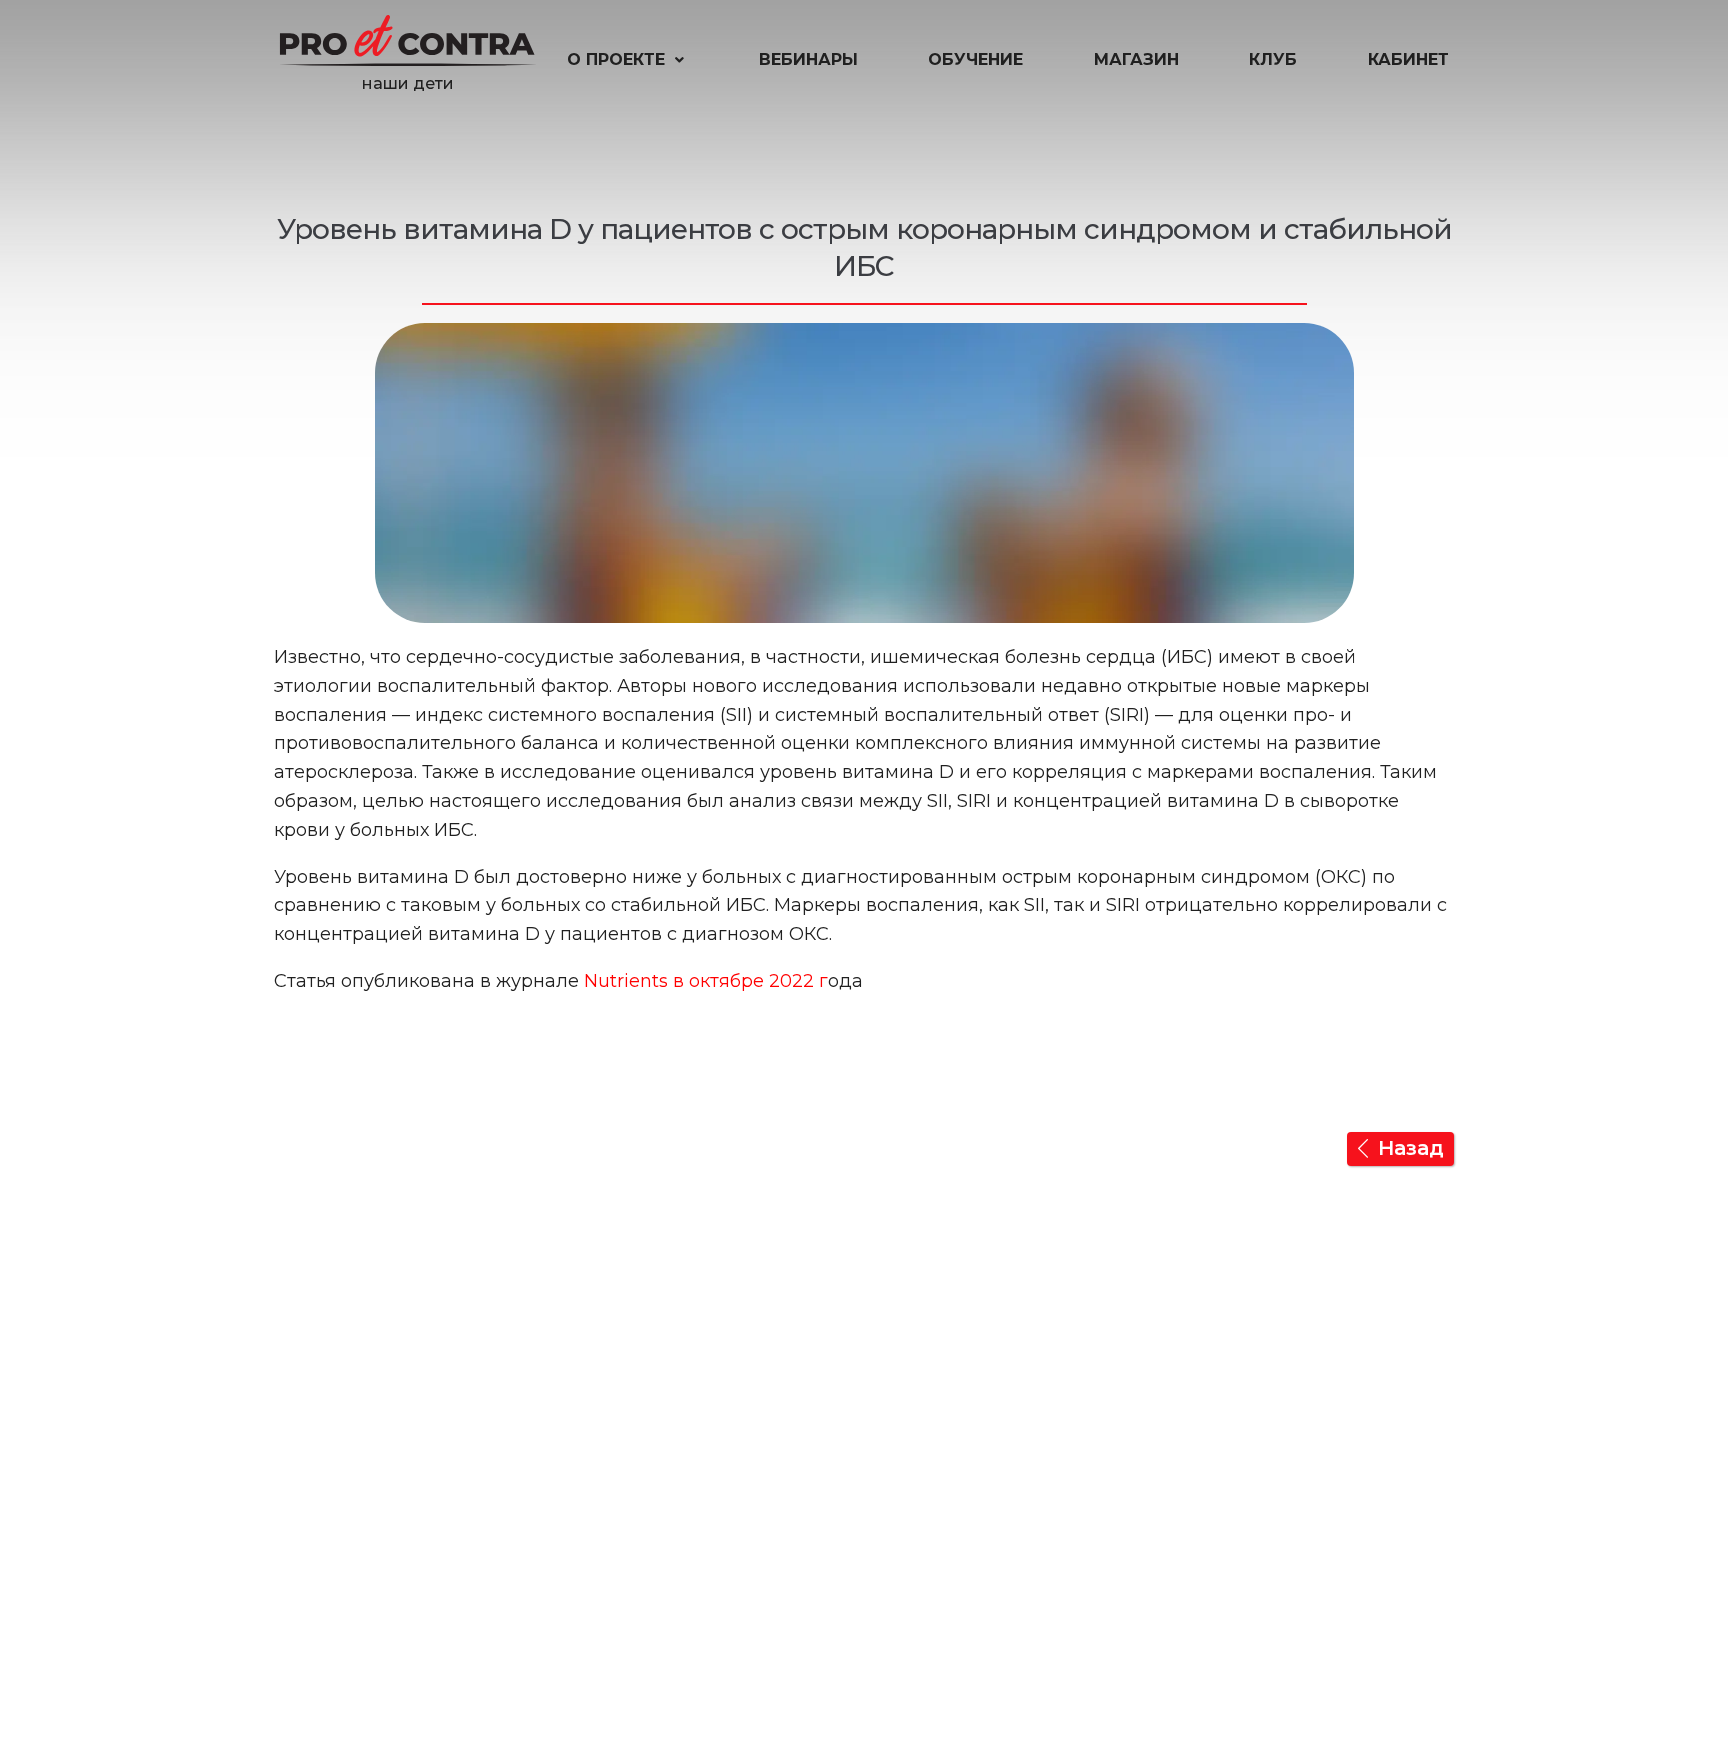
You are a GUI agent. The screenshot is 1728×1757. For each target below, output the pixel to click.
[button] (627, 60)
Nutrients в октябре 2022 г (706, 981)
